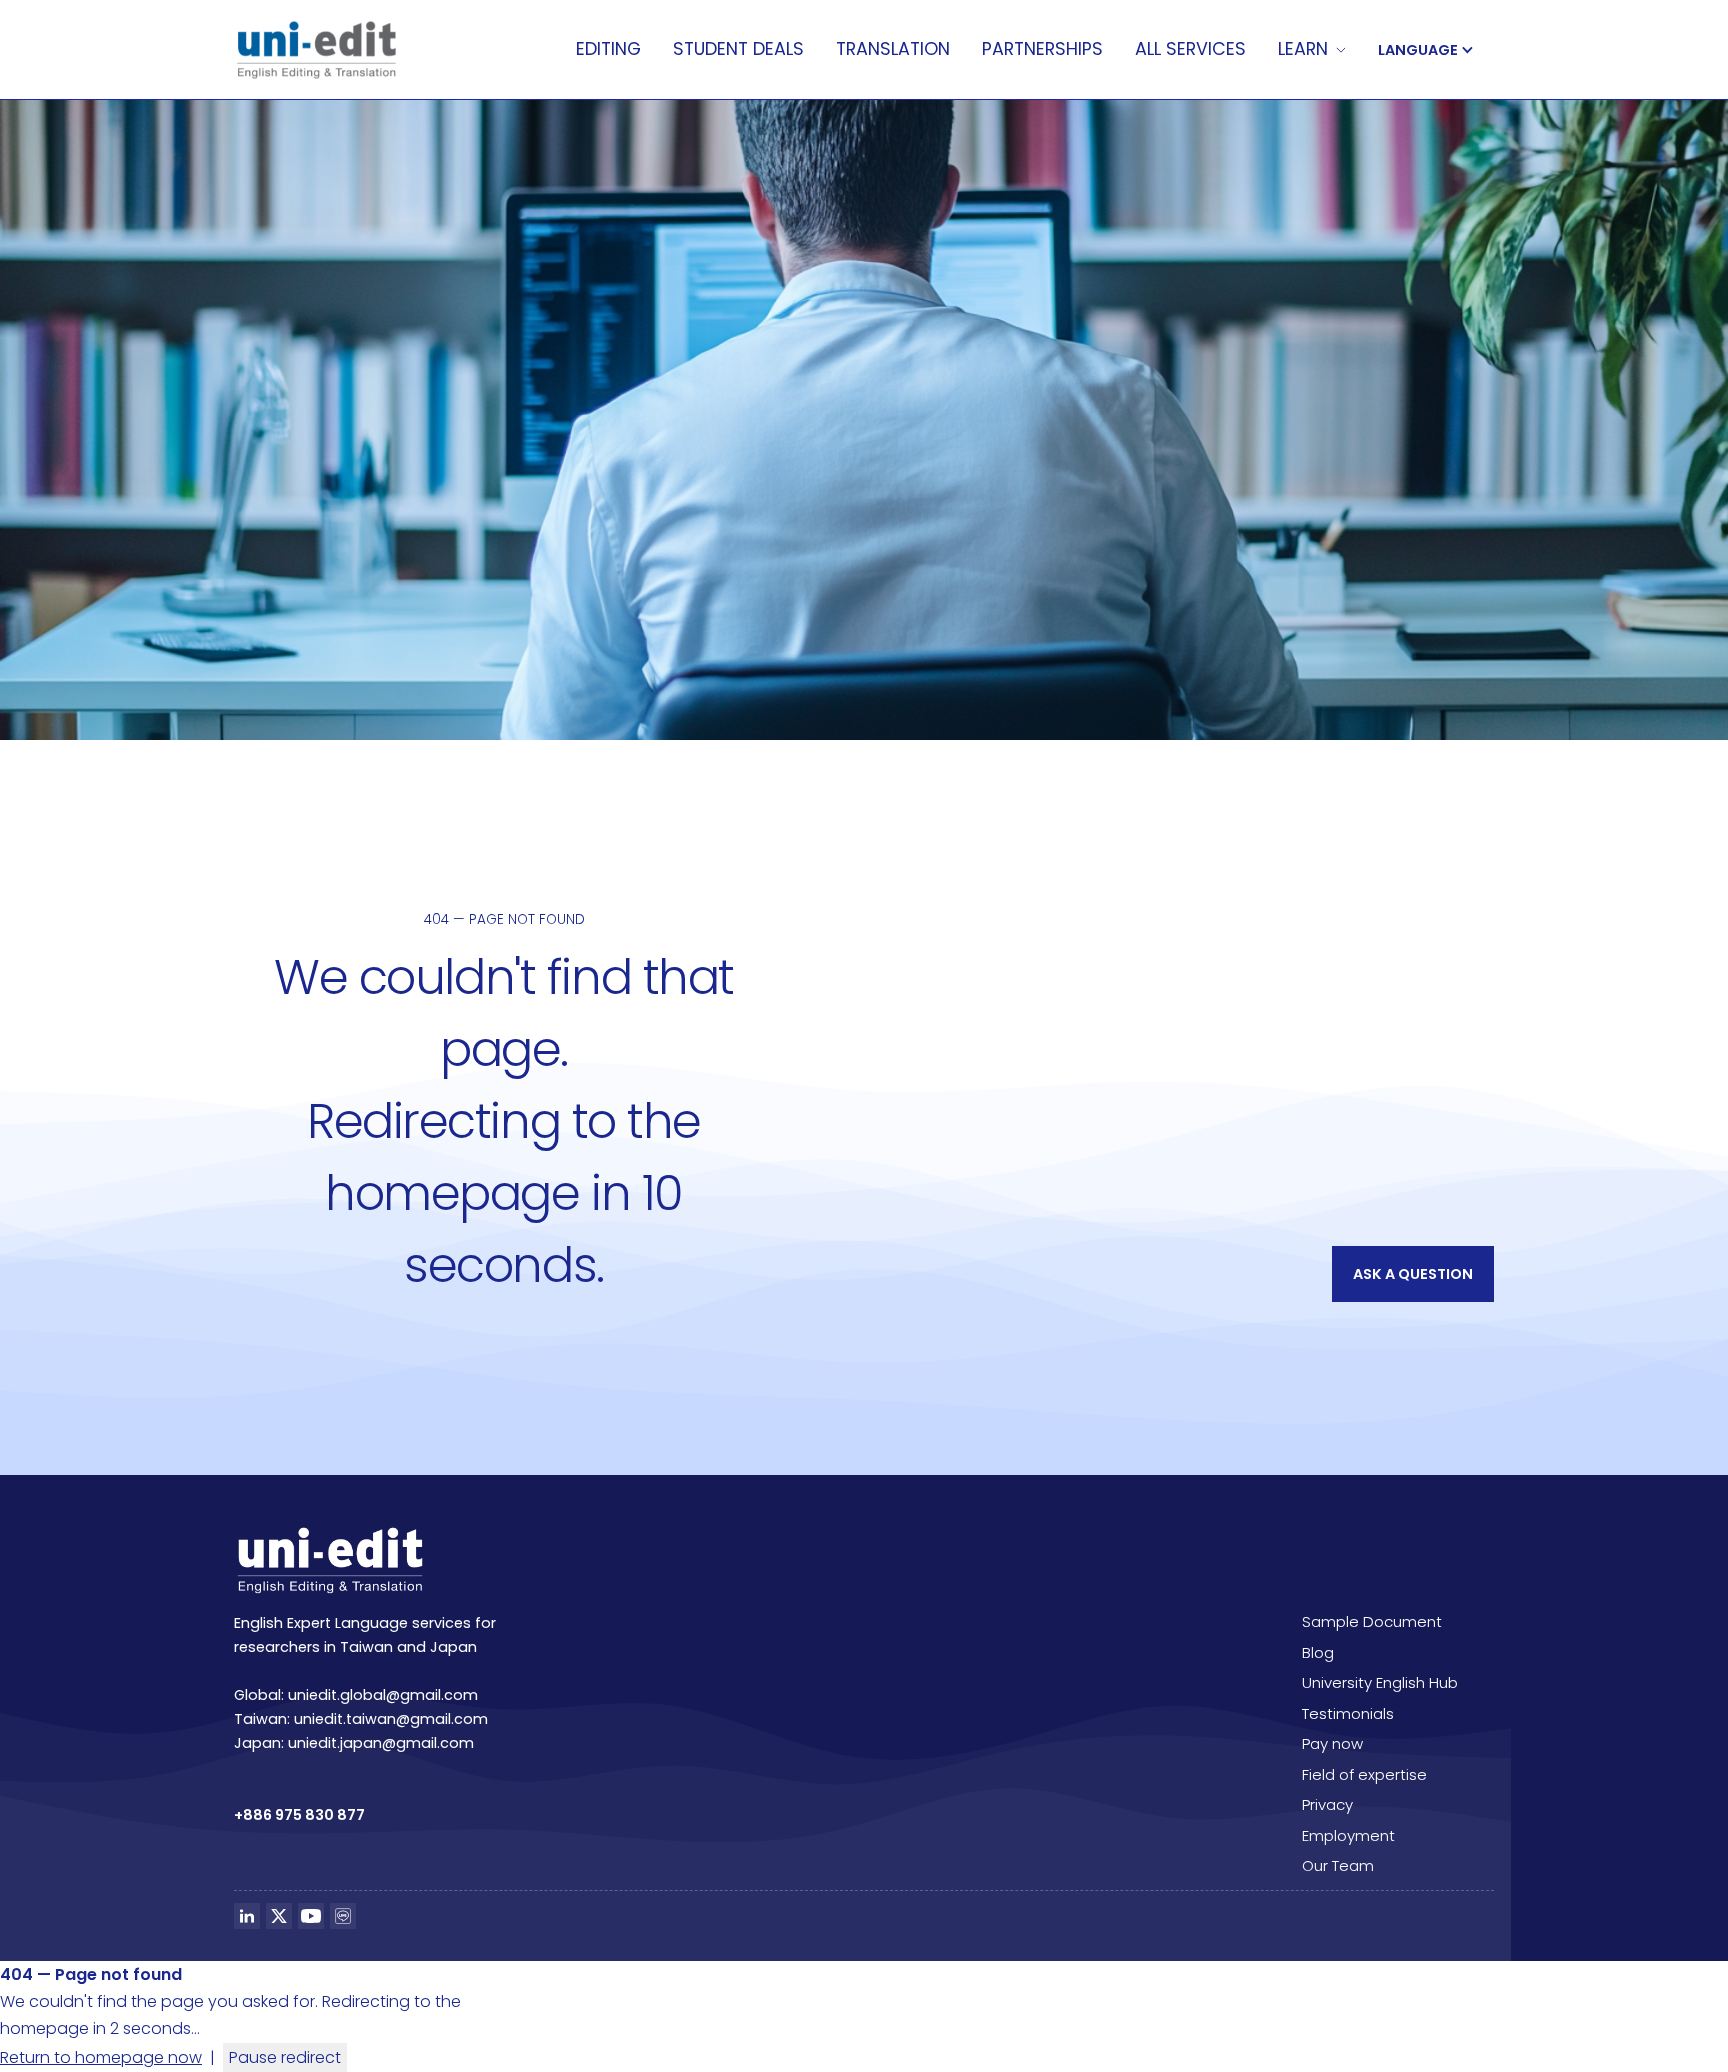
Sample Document (1372, 1621)
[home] (316, 50)
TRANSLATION (893, 50)
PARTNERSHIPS (1042, 50)
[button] (1312, 50)
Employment (1348, 1835)
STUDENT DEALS (738, 50)
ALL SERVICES (1190, 50)
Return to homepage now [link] (101, 2057)
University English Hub (1380, 1682)
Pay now (1332, 1743)
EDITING (608, 50)
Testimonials (1348, 1713)
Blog (1318, 1652)
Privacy (1327, 1804)
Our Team (1338, 1865)
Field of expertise (1364, 1774)
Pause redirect (285, 2057)
